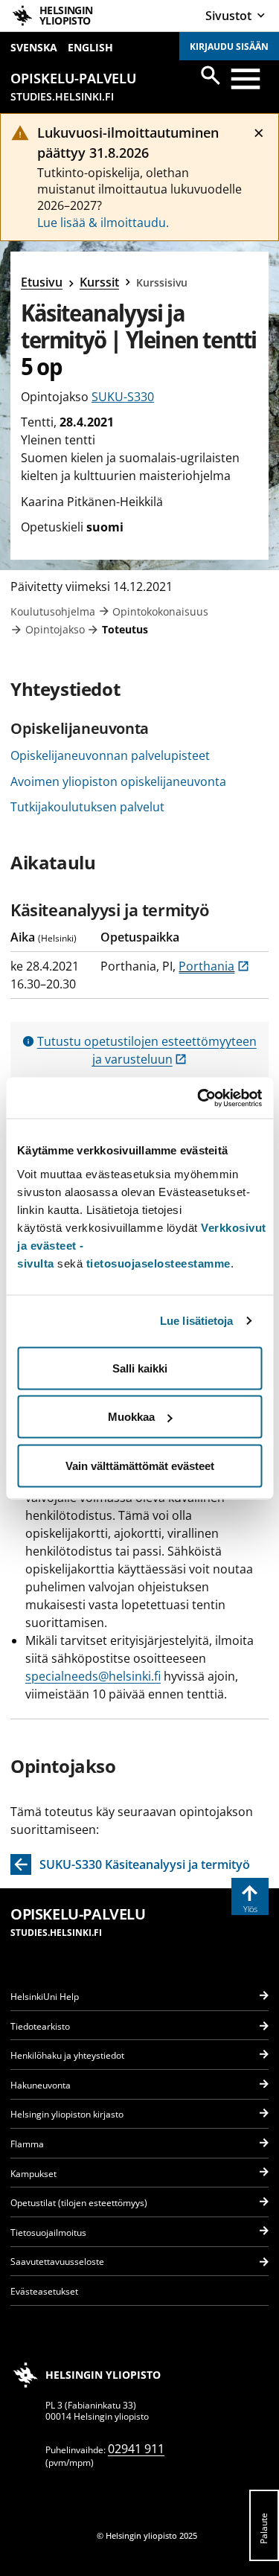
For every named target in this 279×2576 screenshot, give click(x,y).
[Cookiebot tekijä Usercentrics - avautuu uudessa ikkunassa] (199, 1098)
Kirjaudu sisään (229, 47)
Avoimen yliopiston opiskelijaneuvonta (118, 782)
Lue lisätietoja (197, 1321)
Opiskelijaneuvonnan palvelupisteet (110, 755)
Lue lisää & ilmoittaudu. (103, 223)
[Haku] (211, 75)
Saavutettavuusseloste (57, 2262)
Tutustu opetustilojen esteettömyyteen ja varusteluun (147, 1050)
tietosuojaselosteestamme (158, 1263)
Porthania (214, 966)
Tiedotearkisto (40, 2026)
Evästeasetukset (44, 2291)
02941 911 (136, 2449)
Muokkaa (131, 1417)
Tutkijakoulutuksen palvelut (87, 807)
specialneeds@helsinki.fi (93, 1676)
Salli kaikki (140, 1368)
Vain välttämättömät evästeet (140, 1465)
